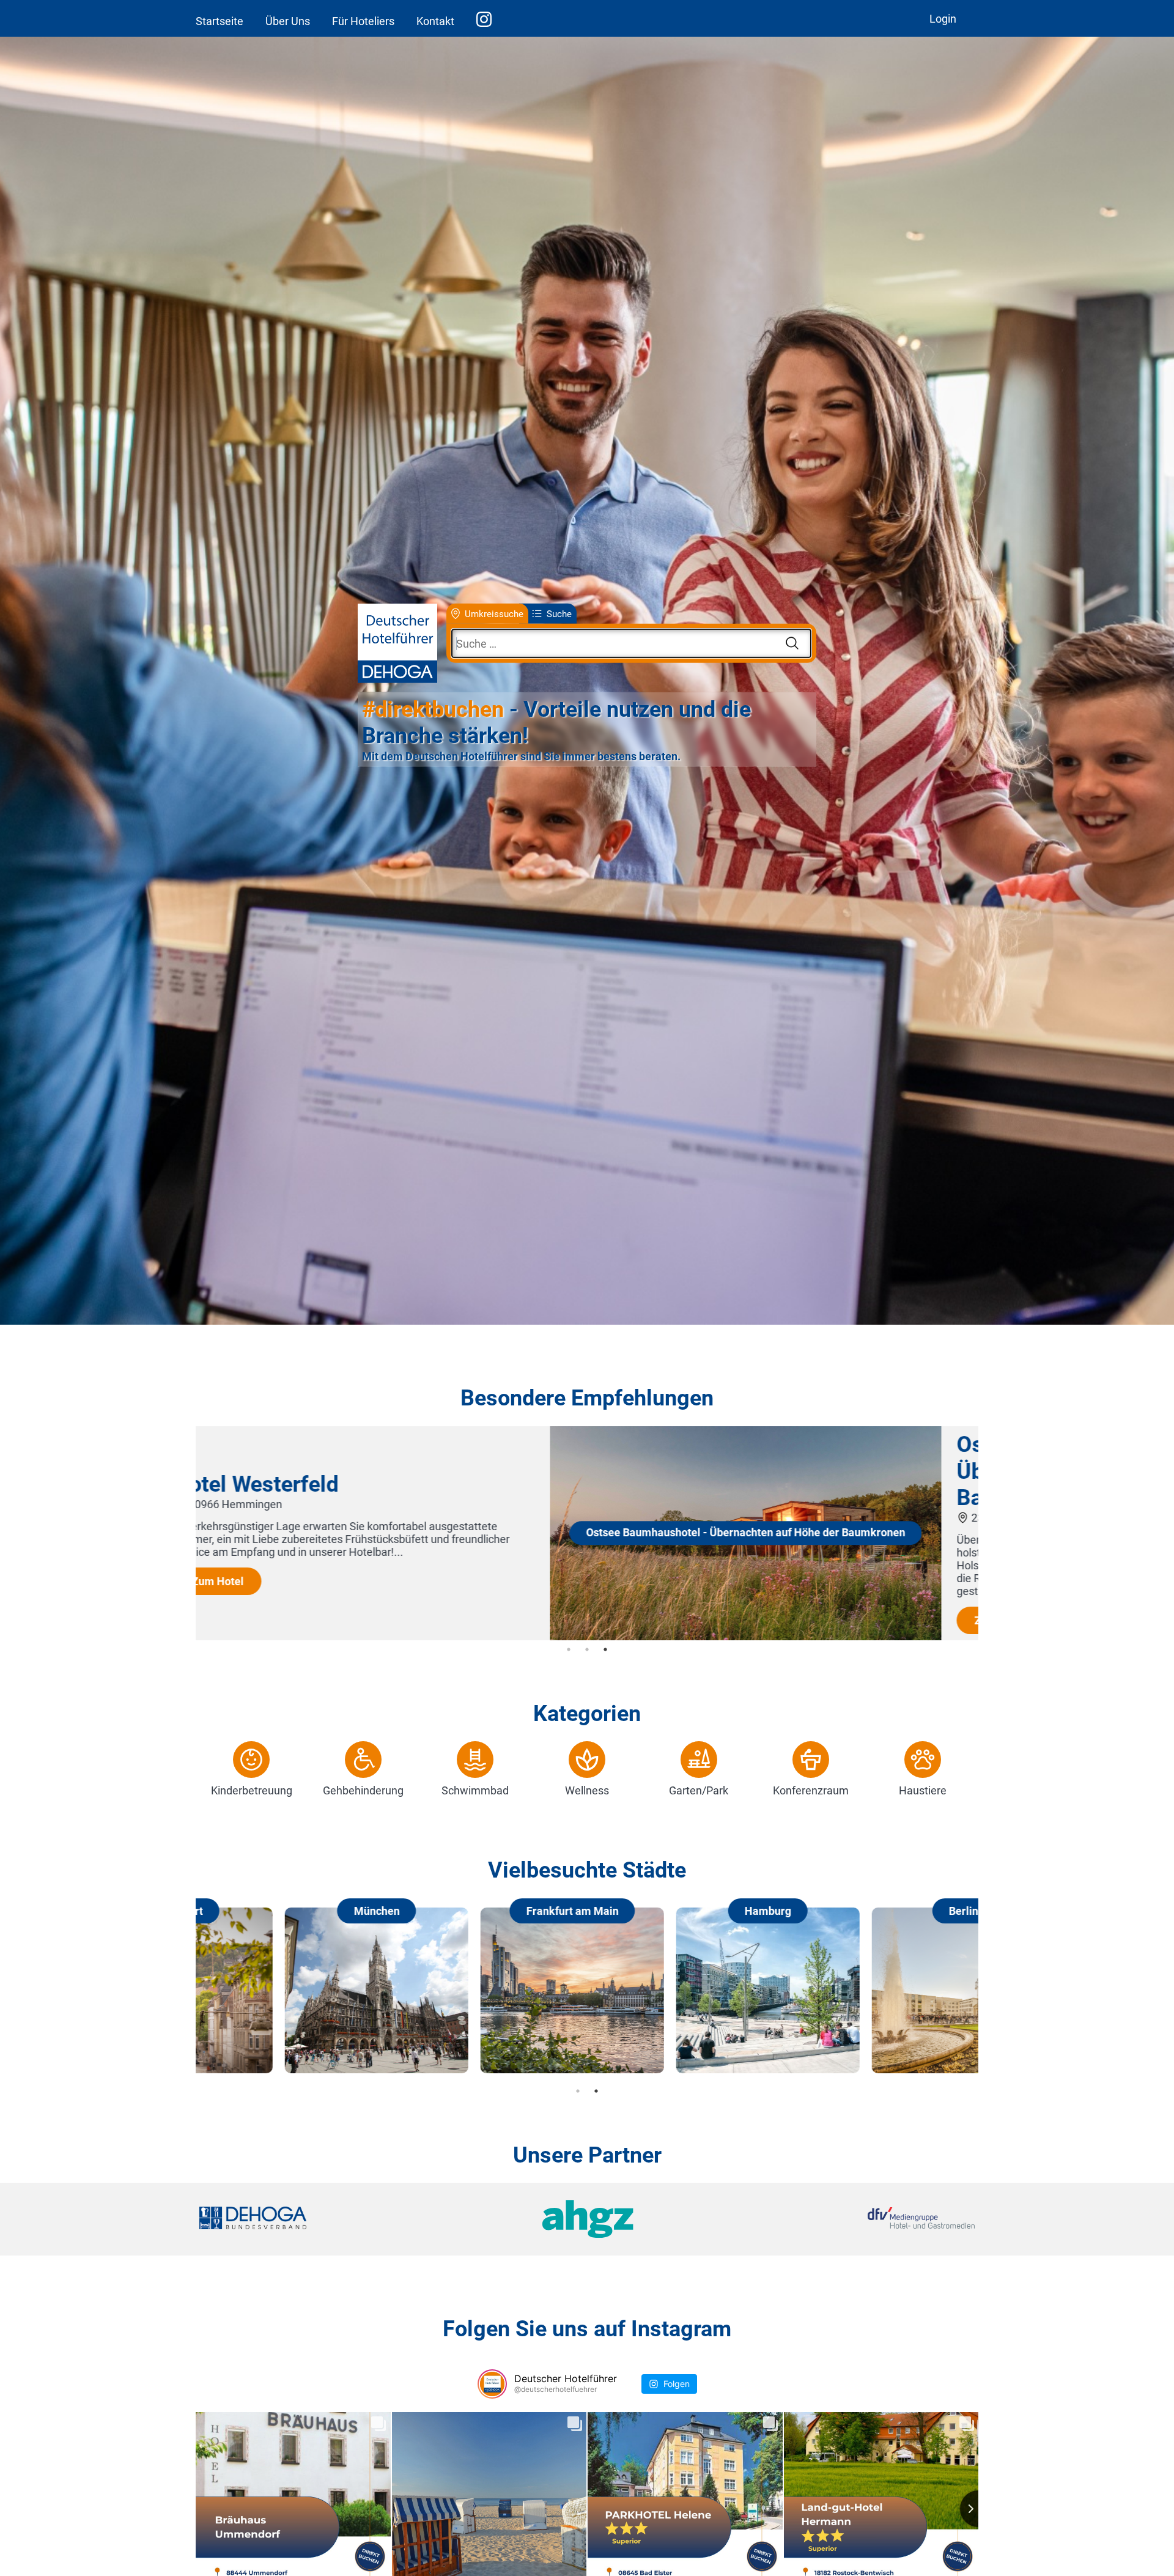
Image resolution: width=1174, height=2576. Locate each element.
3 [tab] (605, 1649)
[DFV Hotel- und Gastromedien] (845, 2219)
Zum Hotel (646, 1594)
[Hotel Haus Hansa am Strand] (391, 1636)
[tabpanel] (587, 1533)
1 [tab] (569, 1649)
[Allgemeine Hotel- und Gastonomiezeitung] (587, 2219)
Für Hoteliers (363, 21)
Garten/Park (699, 1790)
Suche (559, 613)
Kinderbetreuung (252, 1790)
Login (943, 19)
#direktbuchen (433, 709)
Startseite (220, 21)
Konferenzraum (811, 1790)
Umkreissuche (494, 613)
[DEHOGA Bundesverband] (328, 2219)
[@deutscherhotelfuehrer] (492, 2384)
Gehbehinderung (363, 1790)
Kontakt (435, 21)
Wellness (587, 1790)
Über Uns (288, 21)
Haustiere (923, 1790)
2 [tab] (587, 1649)
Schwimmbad (475, 1790)
